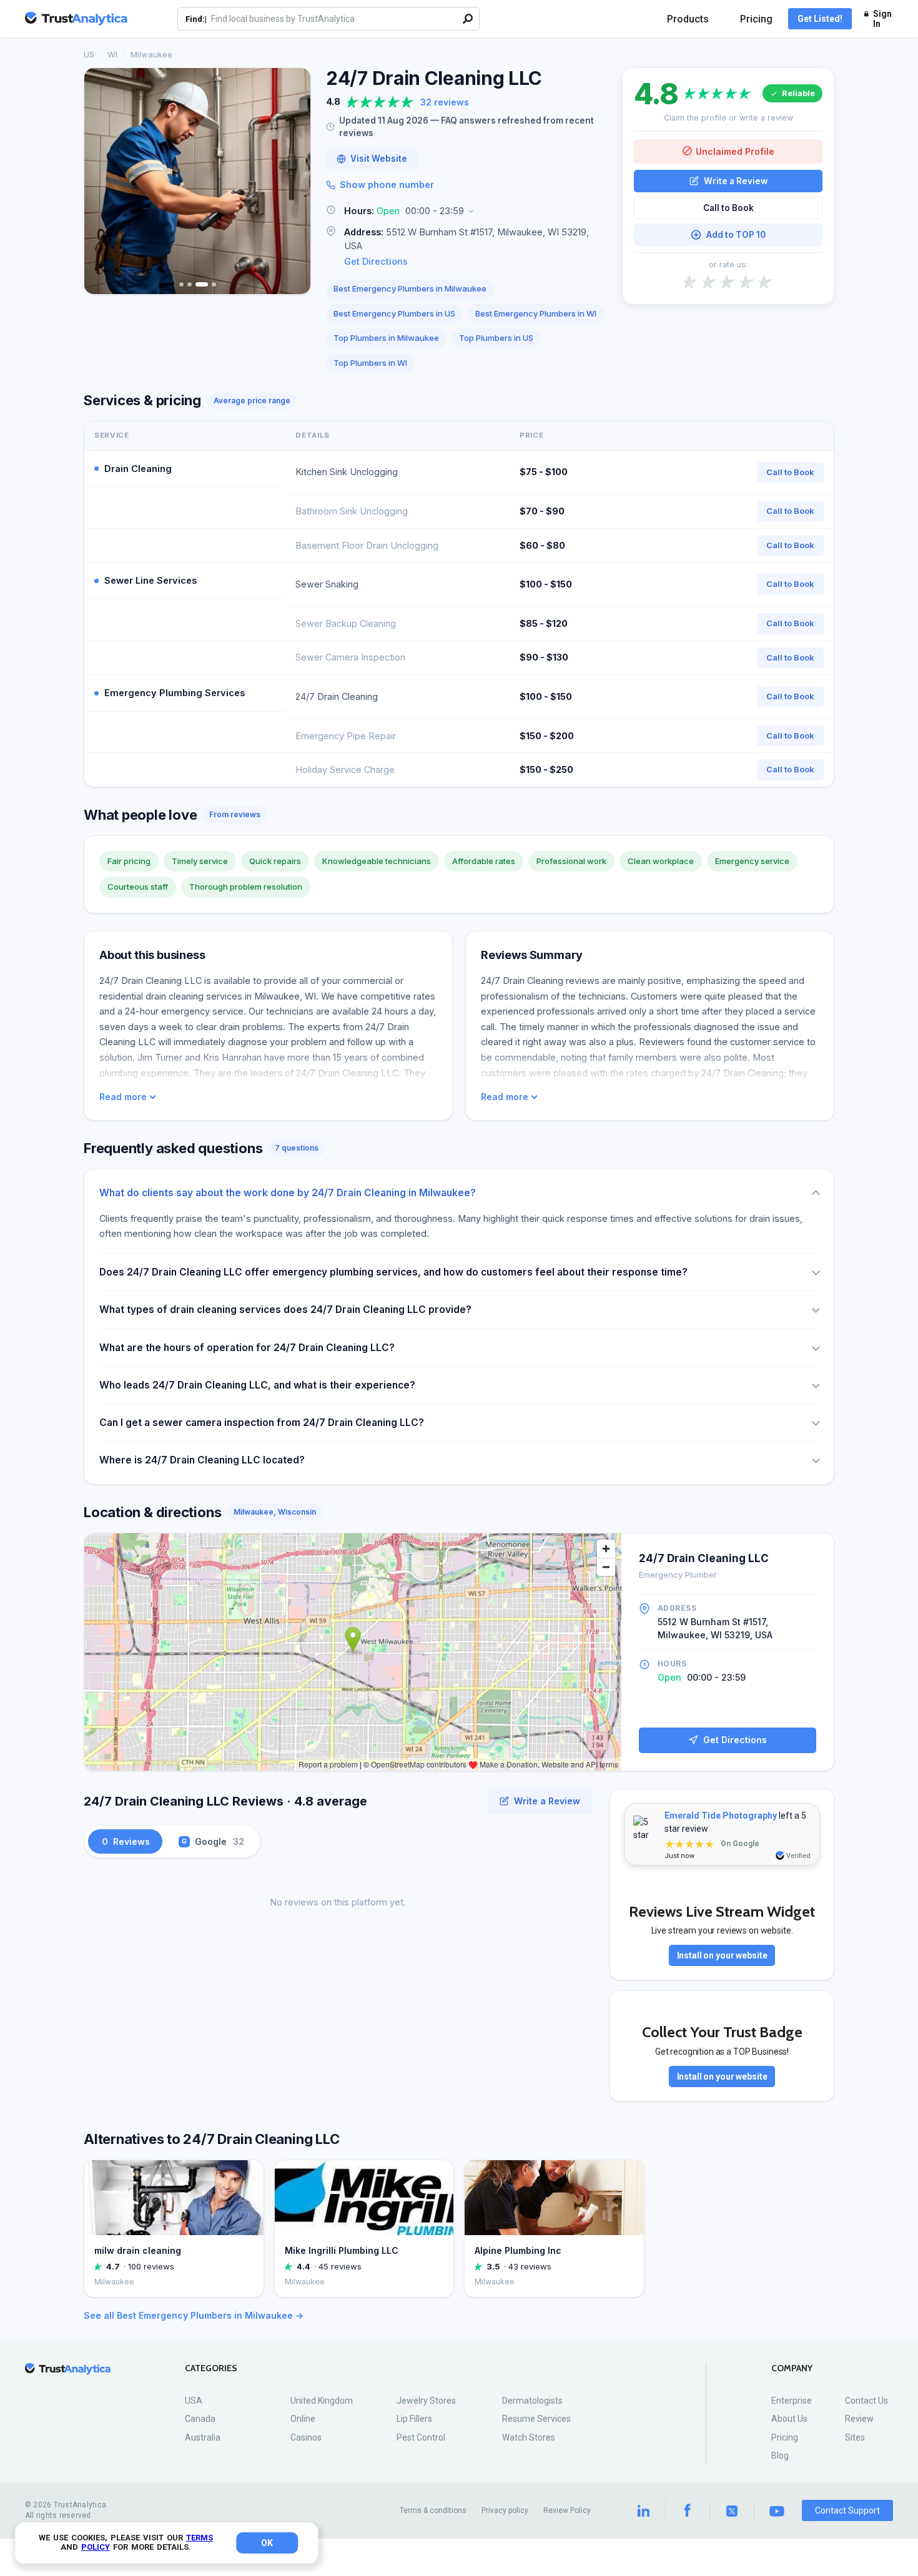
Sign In (882, 19)
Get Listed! (820, 19)
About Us (789, 2419)
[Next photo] (293, 181)
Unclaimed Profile (735, 151)
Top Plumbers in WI (370, 363)
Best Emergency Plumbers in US (394, 313)
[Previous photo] (102, 181)
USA (194, 2401)
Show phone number (387, 184)
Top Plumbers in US (496, 338)
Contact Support (847, 2510)
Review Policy (567, 2510)
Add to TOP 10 (736, 235)
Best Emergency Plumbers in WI (536, 313)
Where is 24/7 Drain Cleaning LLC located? (202, 1460)
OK (267, 2543)
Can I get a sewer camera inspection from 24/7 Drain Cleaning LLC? (262, 1423)
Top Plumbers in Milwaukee (386, 338)
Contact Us (866, 2401)
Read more (123, 1097)
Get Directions (376, 261)
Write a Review (736, 180)
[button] (466, 211)
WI (112, 54)
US (89, 54)
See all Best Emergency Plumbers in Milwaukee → (194, 2315)
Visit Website (379, 159)
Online (303, 2419)
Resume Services (536, 2419)
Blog (780, 2456)
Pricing (756, 19)
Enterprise (792, 2401)
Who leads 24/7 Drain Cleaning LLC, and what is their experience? (257, 1385)
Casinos (306, 2437)
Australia (203, 2437)
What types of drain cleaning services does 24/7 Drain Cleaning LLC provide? (285, 1310)
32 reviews (445, 102)
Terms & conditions (433, 2510)
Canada (200, 2419)
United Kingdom (322, 2401)
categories (211, 2368)
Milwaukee (151, 54)
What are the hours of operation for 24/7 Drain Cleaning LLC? (247, 1348)
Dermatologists (532, 2401)
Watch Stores (529, 2437)
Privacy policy (505, 2510)
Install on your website (722, 1955)
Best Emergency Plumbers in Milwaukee (410, 288)
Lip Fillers (414, 2419)
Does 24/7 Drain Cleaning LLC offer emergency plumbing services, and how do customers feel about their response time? (393, 1272)
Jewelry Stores (426, 2401)
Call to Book (728, 208)
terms (200, 2538)
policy (96, 2547)
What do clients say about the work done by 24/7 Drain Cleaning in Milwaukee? (288, 1193)
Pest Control (421, 2437)
